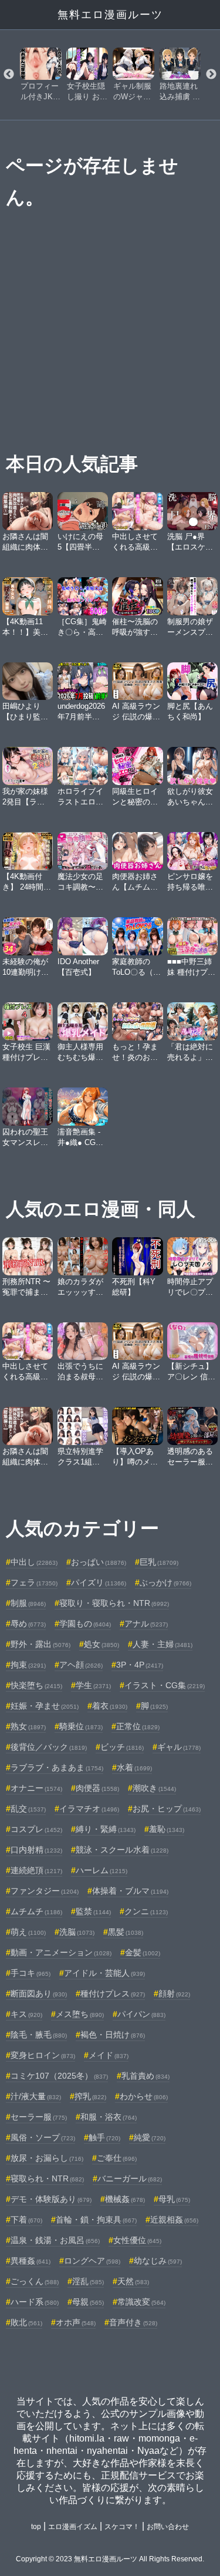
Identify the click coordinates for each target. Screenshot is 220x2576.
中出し (34, 1562)
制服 (28, 1603)
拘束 (28, 1665)
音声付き (133, 2322)
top (36, 2527)
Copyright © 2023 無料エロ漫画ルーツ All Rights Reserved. (110, 2559)
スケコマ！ (122, 2527)
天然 (133, 2281)
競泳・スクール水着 (122, 1850)
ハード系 (35, 2302)
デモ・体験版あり (51, 2199)
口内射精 (36, 1850)
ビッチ (122, 1747)
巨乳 (159, 1562)
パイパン (141, 2014)
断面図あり (39, 1994)
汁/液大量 (36, 2096)
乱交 (28, 1809)
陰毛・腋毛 (39, 2035)
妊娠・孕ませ (45, 1706)
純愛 (150, 2137)
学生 (93, 1685)
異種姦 (31, 2261)
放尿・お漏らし (47, 2158)
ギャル (179, 1747)
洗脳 (77, 1932)
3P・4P (140, 1665)
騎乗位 (81, 1726)
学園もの (85, 1624)
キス (26, 2014)
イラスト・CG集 (165, 1685)
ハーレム (101, 1870)
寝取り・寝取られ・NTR (114, 1603)
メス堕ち (80, 2014)
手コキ (31, 1973)
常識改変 (141, 2302)
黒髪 (126, 1932)
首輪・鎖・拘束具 (96, 2220)
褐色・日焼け (113, 2035)
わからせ (144, 2096)
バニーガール (130, 2178)
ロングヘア (92, 2261)
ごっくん (35, 2281)
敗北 (26, 2322)
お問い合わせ (168, 2527)
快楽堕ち (36, 1685)
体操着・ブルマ (130, 1891)
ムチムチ (36, 1911)
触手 (104, 2137)
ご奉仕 (117, 2158)
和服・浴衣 (109, 2117)
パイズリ (99, 1582)
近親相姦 (174, 2220)
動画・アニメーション (61, 1952)
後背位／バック (49, 1747)
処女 (101, 1644)
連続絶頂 (36, 1870)
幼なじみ (158, 2261)
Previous (9, 75)
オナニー (36, 1788)
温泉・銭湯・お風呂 (55, 2240)
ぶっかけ (165, 1582)
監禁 (93, 1911)
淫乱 (88, 2281)
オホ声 (76, 2322)
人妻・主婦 (163, 1644)
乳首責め (145, 2076)
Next (211, 75)
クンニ (146, 1911)
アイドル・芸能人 (104, 1973)
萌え (28, 1932)
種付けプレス (113, 1994)
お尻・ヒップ (167, 1809)
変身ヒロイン (43, 2055)
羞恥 (167, 1829)
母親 (88, 2302)
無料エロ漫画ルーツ (110, 15)
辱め (28, 1624)
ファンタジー (45, 1891)
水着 (134, 1767)
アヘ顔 (81, 1665)
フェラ (34, 1582)
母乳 (174, 2199)
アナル (146, 1624)
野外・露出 (40, 1644)
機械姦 (125, 2199)
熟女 (28, 1726)
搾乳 (90, 2096)
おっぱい (99, 1562)
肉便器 (97, 1788)
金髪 (143, 1952)
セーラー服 (39, 2117)
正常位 (138, 1726)
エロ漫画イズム (73, 2527)
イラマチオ (89, 1809)
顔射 (174, 1994)
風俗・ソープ (43, 2137)
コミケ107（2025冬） (59, 2076)
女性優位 (137, 2240)
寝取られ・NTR (47, 2178)
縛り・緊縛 (106, 1829)
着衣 (110, 1706)
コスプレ (36, 1829)
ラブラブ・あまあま (57, 1767)
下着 (26, 2220)
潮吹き (154, 1788)
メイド (109, 2055)
